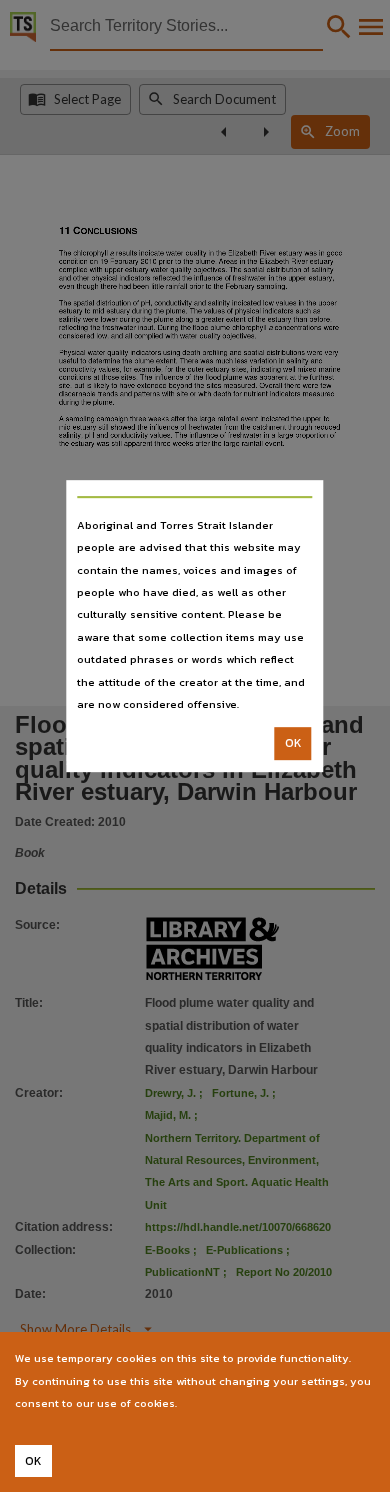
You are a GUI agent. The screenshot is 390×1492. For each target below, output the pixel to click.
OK (293, 744)
